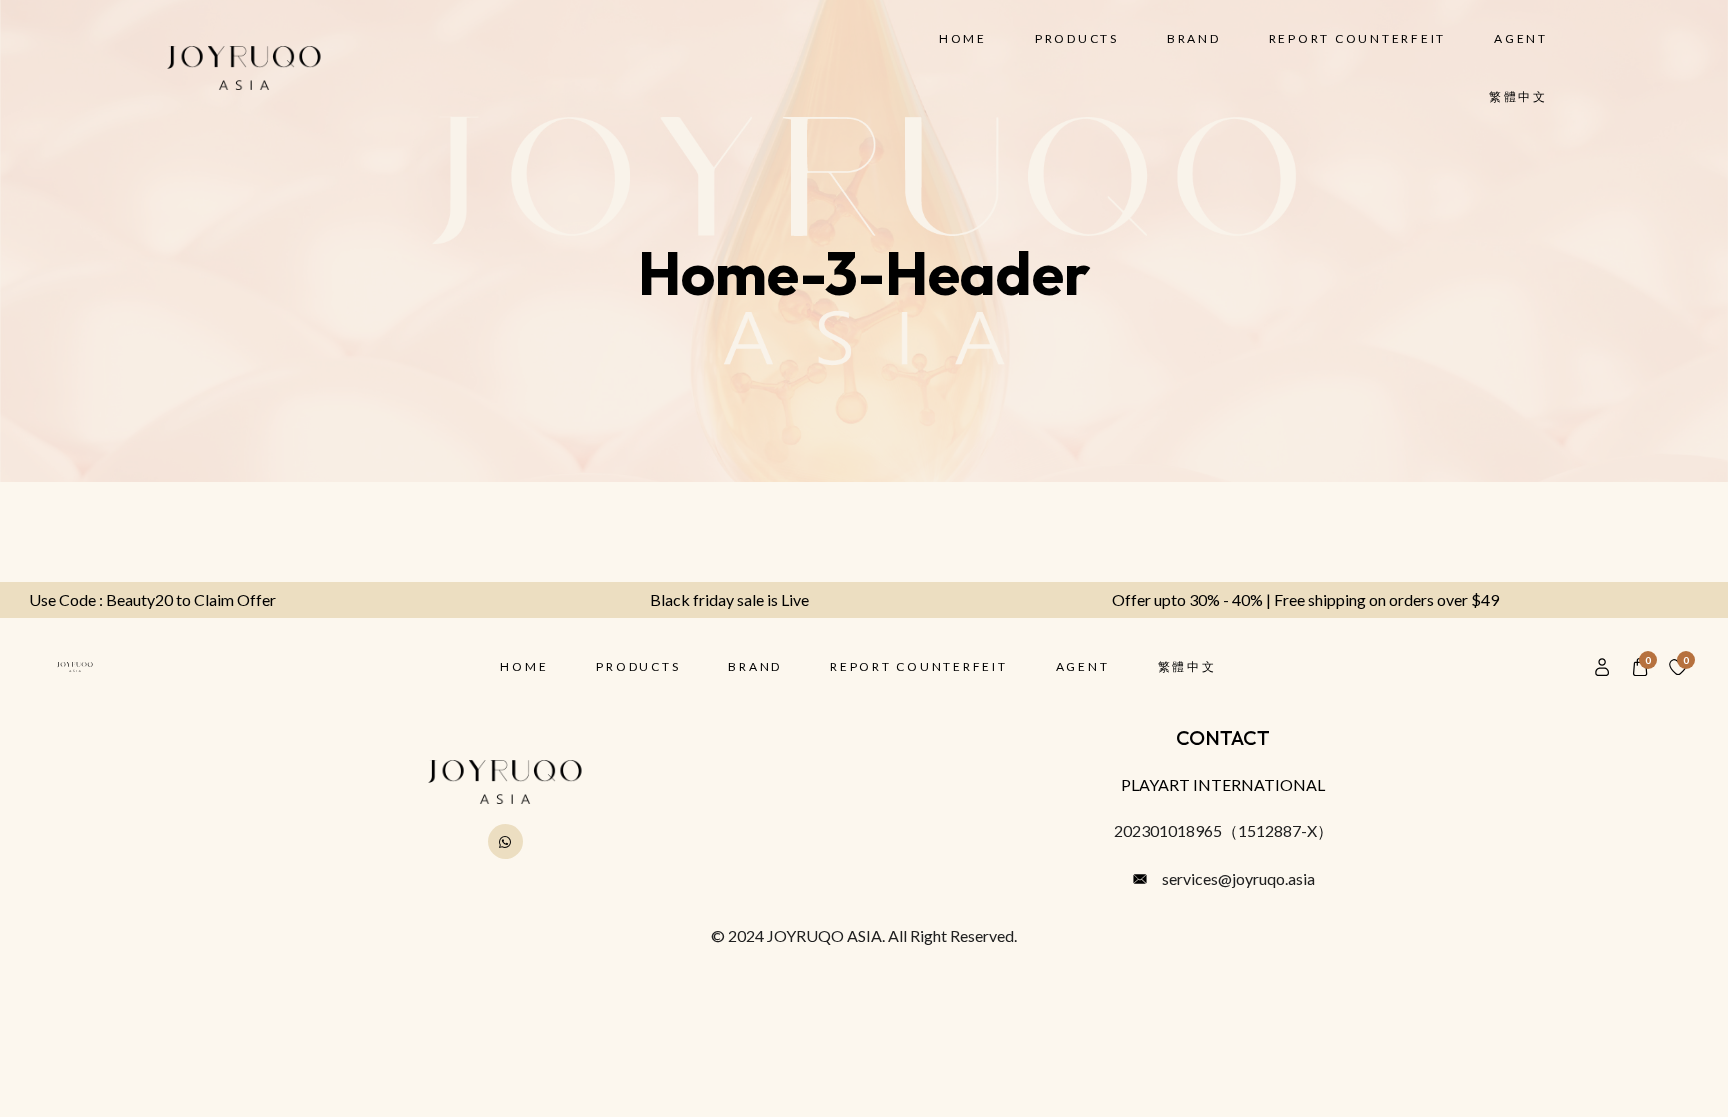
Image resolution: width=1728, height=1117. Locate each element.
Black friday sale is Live (767, 599)
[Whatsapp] (505, 841)
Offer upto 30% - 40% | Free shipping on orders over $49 (1343, 599)
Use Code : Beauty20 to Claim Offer (190, 599)
